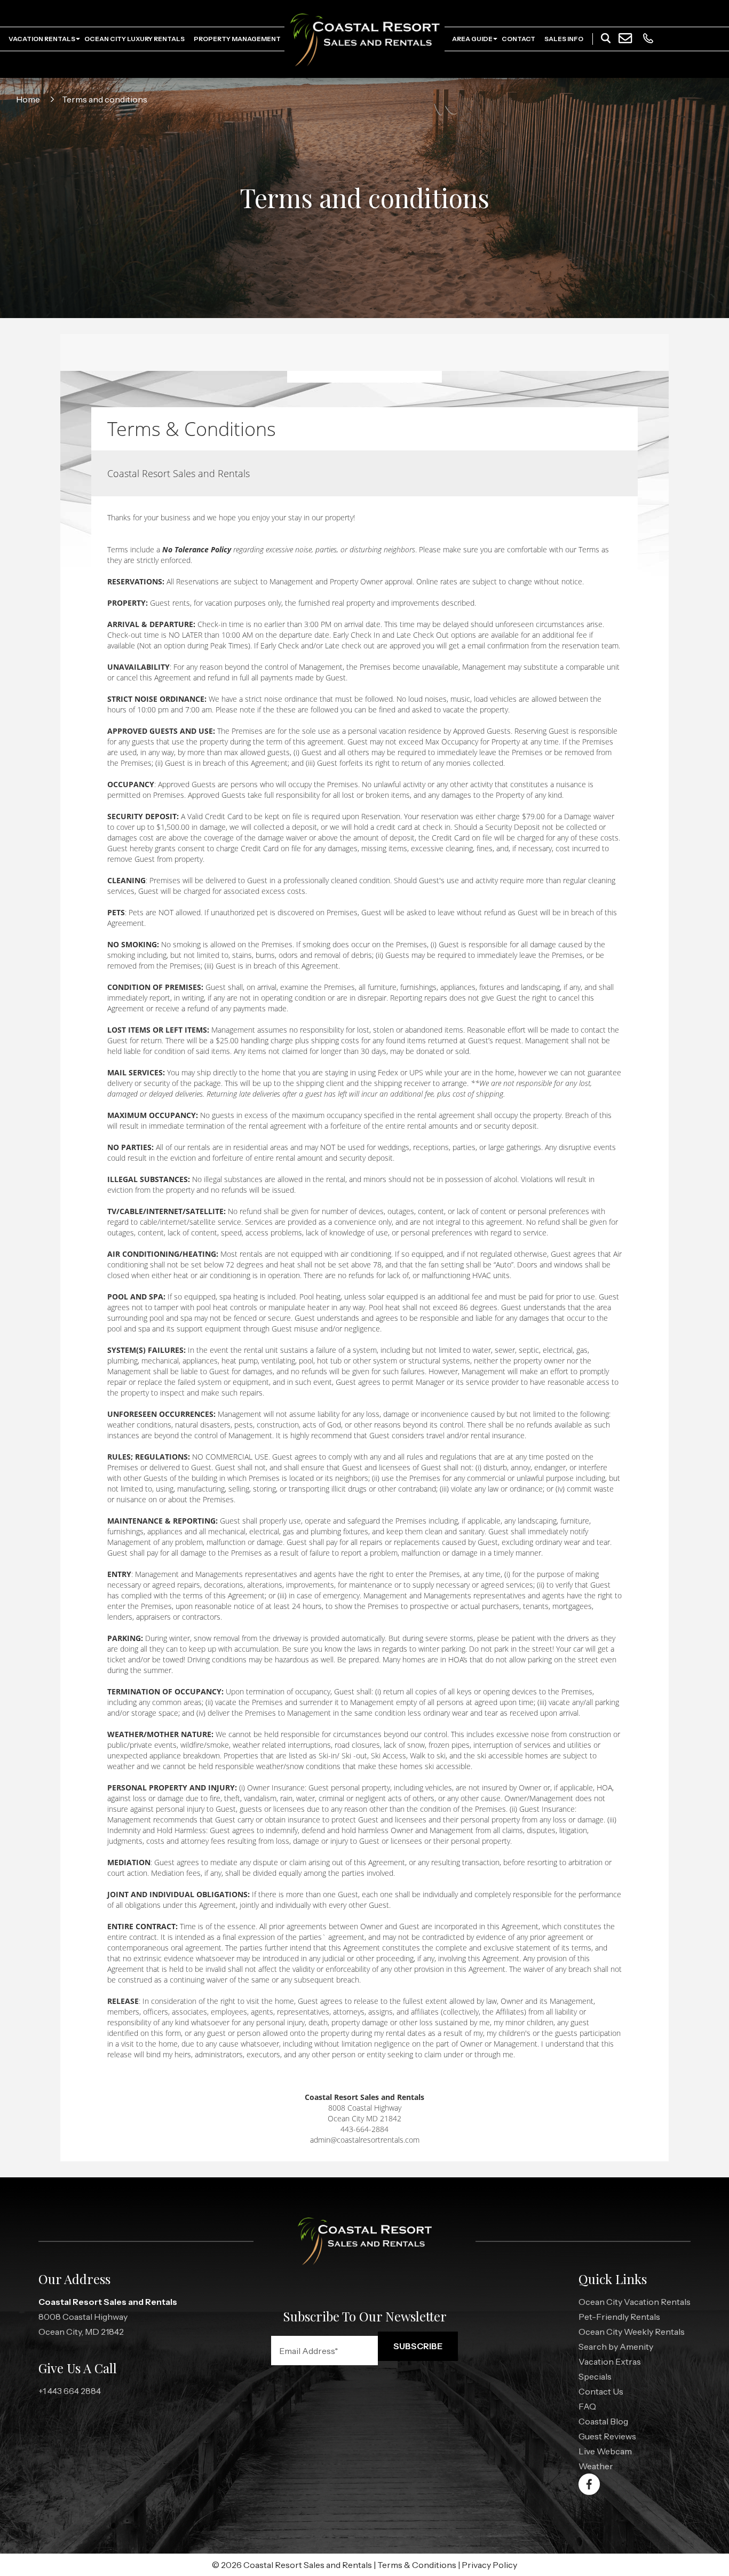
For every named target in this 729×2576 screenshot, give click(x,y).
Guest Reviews (607, 2436)
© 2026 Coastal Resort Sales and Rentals (292, 2565)
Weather (596, 2466)
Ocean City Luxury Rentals (134, 39)
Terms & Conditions (417, 2565)
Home (28, 99)
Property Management (237, 39)
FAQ (587, 2406)
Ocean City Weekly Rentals (632, 2332)
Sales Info (564, 39)
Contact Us (601, 2391)
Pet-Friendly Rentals (619, 2317)
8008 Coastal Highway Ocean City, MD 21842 (108, 2317)
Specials (595, 2376)
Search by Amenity (616, 2347)
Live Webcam (605, 2451)
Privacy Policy (489, 2565)
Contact (518, 39)
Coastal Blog (603, 2421)
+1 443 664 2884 (70, 2391)
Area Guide (472, 39)
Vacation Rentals (42, 39)
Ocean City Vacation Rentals (635, 2302)
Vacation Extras (610, 2361)
